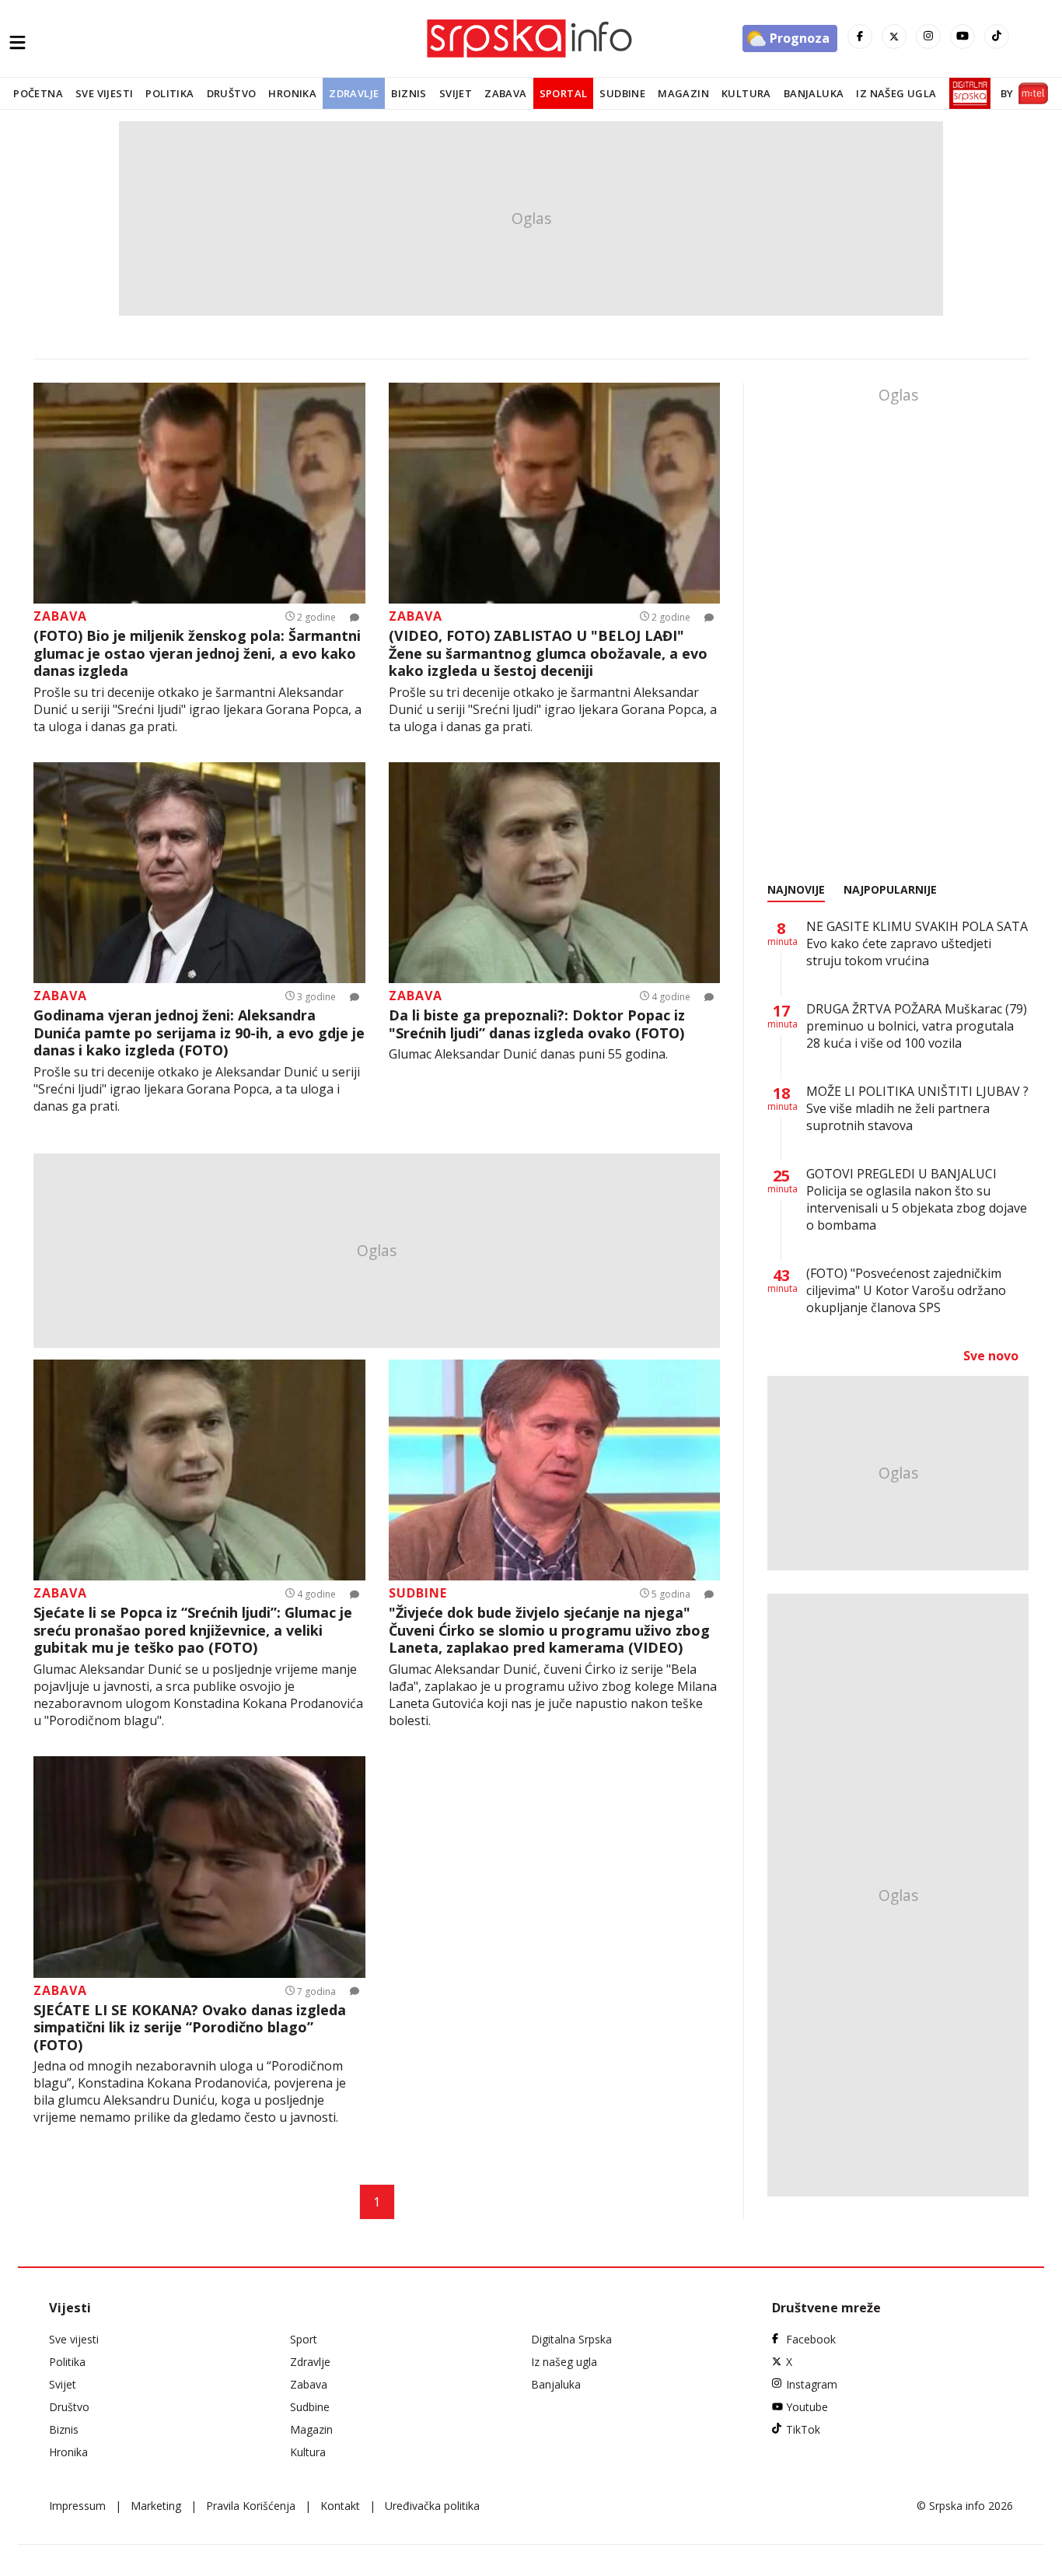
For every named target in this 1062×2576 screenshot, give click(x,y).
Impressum (77, 2506)
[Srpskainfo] (531, 38)
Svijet (456, 93)
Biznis (409, 93)
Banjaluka (814, 93)
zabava (60, 616)
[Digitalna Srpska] (967, 93)
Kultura (746, 93)
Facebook (811, 2339)
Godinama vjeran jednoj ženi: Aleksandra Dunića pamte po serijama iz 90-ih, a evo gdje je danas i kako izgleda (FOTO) (199, 1033)
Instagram (812, 2384)
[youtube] (962, 37)
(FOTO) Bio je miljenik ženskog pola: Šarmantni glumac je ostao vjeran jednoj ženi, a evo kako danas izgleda (197, 653)
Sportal (564, 93)
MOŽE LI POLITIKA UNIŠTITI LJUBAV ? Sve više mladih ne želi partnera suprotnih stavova (917, 1108)
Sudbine (622, 93)
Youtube (807, 2407)
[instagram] (928, 37)
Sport (304, 2339)
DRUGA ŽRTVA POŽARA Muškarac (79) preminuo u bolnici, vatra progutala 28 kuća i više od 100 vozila (917, 1026)
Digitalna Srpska (571, 2339)
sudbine (418, 1593)
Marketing (156, 2506)
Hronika (292, 93)
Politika (169, 93)
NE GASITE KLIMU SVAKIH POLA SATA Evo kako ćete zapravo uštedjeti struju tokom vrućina (917, 943)
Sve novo (991, 1356)
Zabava (505, 93)
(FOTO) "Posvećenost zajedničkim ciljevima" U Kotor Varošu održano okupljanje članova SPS (906, 1290)
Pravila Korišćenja (251, 2506)
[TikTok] (997, 37)
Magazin (683, 93)
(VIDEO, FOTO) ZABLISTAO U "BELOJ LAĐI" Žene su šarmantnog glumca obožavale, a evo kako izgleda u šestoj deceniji (548, 653)
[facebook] (860, 37)
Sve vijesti (104, 93)
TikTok (803, 2429)
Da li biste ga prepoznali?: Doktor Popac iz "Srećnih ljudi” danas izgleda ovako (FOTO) (537, 1024)
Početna (38, 93)
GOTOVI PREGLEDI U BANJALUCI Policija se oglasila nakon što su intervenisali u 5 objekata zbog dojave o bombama (917, 1199)
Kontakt (340, 2506)
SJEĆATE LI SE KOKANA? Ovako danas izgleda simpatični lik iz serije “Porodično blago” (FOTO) (190, 2028)
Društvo (232, 93)
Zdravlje (354, 93)
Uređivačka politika (432, 2506)
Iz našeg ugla (896, 93)
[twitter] (894, 37)
